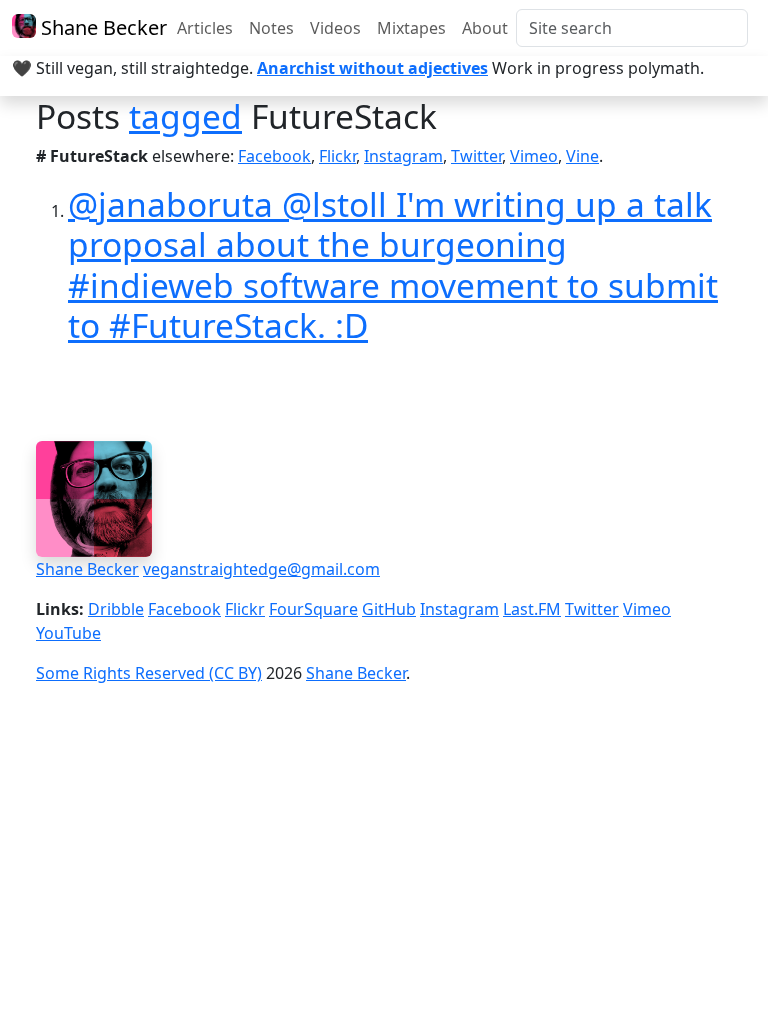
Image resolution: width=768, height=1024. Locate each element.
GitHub (389, 609)
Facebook (274, 156)
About (485, 28)
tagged (185, 116)
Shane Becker (94, 27)
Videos (335, 28)
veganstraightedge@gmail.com (261, 569)
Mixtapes (411, 28)
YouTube (68, 633)
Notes (271, 28)
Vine (582, 156)
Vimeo (534, 156)
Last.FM (532, 609)
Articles (205, 28)
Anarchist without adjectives (372, 68)
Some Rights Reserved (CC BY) (149, 673)
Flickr (337, 156)
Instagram (403, 156)
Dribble (116, 609)
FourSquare (313, 609)
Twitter (476, 156)
